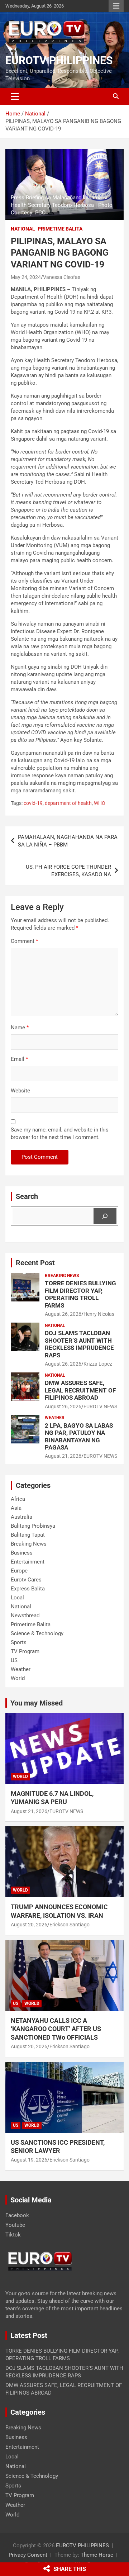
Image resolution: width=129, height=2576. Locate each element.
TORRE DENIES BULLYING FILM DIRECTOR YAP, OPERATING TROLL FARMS (80, 1294)
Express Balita (28, 1589)
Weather (55, 1418)
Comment (24, 941)
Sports (19, 1642)
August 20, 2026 (29, 1925)
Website (20, 1091)
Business (22, 1553)
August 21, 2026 (63, 1456)
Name (20, 1028)
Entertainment (28, 1562)
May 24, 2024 (26, 277)
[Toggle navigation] (15, 96)
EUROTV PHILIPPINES (59, 60)
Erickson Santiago (70, 1925)
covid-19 (33, 803)
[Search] (105, 1216)
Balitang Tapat (28, 1535)
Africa (18, 1499)
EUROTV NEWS (100, 1406)
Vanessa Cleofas (62, 277)
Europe (19, 1571)
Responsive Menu (116, 6)
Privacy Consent (28, 2555)
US (14, 1660)
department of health (68, 803)
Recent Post (35, 1263)
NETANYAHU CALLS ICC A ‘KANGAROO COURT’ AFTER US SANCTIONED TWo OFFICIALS (56, 2029)
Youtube (15, 2225)
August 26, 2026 (63, 1314)
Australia (21, 1517)
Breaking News (62, 1276)
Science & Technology (37, 1633)
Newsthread (25, 1616)
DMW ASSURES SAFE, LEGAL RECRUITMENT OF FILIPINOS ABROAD (80, 1390)
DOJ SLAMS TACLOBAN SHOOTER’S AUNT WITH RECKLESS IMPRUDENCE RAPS (79, 1344)
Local (17, 1598)
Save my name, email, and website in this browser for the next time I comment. (60, 1133)
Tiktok (13, 2235)
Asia (16, 1508)
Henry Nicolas (99, 1314)
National (23, 229)
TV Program (25, 1651)
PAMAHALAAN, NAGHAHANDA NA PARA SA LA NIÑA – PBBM (68, 841)
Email (19, 1059)
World (18, 1678)
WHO (100, 803)
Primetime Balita (60, 229)
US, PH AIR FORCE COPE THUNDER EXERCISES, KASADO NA (68, 871)
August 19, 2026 (29, 2160)
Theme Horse (97, 2555)
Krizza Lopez (98, 1364)
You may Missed (37, 1703)
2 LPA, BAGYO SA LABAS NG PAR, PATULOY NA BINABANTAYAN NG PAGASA (79, 1436)
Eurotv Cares (26, 1580)
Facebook (17, 2215)
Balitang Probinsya (33, 1526)
